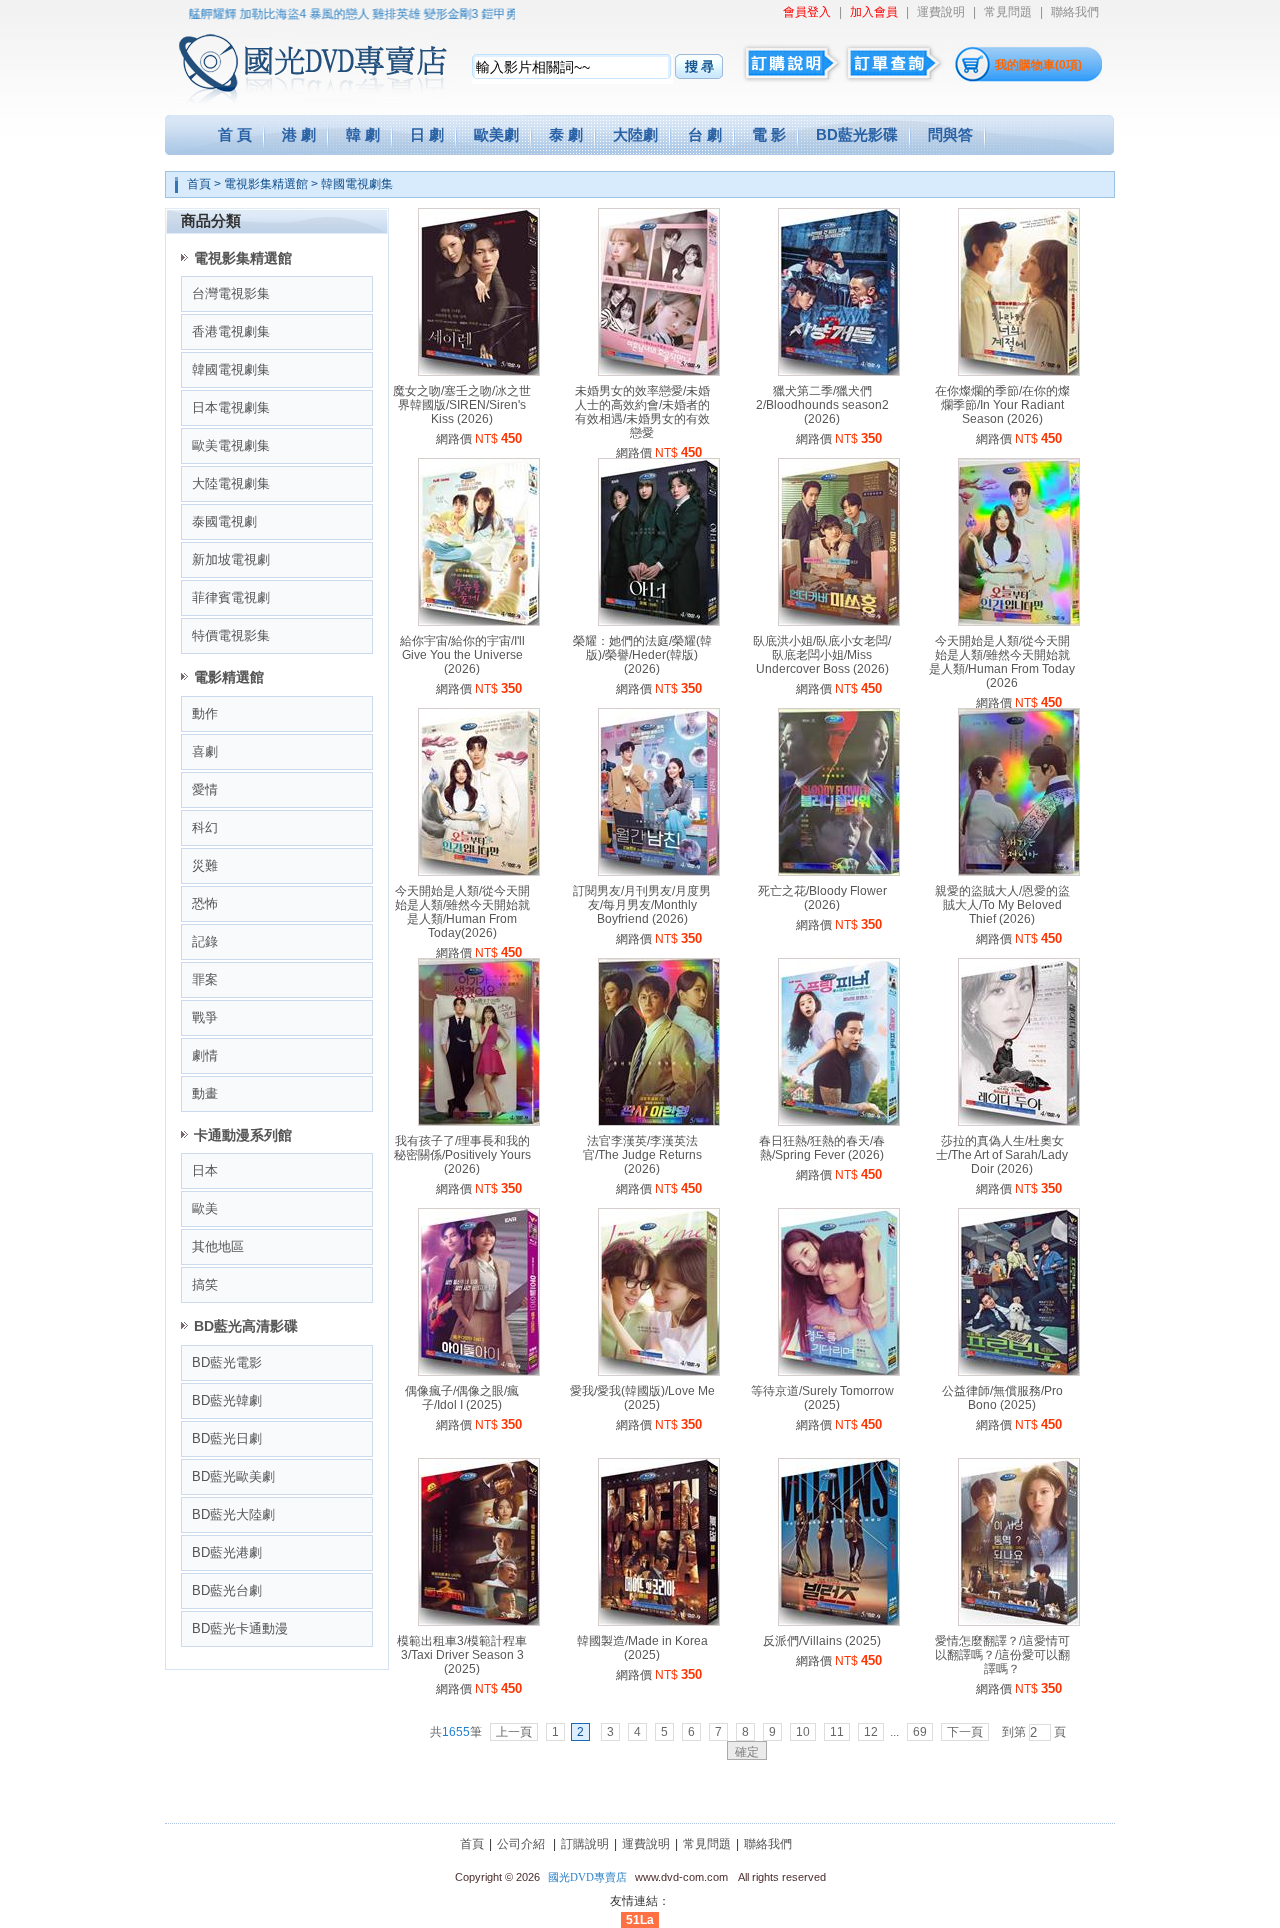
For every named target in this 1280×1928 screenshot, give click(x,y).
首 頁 (235, 134)
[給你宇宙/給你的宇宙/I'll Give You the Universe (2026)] (479, 622)
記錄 (205, 941)
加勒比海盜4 (248, 14)
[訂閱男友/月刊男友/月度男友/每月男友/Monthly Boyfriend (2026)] (659, 872)
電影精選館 (229, 677)
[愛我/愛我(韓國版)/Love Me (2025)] (659, 1372)
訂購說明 (585, 1844)
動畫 (205, 1093)
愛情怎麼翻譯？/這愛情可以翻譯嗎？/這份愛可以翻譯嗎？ (1002, 1655)
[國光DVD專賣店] (284, 60)
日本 (205, 1170)
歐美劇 (496, 134)
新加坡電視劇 (231, 559)
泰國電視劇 (224, 521)
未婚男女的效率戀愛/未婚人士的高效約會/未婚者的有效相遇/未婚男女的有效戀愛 (642, 412)
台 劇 (705, 134)
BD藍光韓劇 (227, 1400)
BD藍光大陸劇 (233, 1514)
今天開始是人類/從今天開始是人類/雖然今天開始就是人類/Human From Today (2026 (1002, 662)
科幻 (205, 827)
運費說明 (941, 12)
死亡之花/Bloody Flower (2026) (822, 898)
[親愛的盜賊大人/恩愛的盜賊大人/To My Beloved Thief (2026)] (1019, 872)
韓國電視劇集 (357, 184)
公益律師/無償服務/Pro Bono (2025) (1002, 1398)
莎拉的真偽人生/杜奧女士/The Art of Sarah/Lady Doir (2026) (1002, 1155)
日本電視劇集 (231, 407)
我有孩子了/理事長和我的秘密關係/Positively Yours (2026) (462, 1155)
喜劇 (205, 751)
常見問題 (1008, 12)
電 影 (769, 134)
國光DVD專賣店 (587, 1877)
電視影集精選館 (266, 184)
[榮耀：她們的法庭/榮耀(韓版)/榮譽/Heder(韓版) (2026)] (659, 622)
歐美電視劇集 (231, 445)
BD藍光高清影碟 (246, 1326)
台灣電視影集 (231, 293)
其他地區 (218, 1246)
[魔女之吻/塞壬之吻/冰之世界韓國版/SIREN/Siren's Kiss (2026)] (479, 372)
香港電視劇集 (231, 331)
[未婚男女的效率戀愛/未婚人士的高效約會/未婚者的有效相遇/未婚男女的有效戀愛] (659, 372)
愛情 (205, 789)
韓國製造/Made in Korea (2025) (642, 1648)
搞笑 (205, 1284)
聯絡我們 (1075, 12)
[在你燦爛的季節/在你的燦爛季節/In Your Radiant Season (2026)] (1019, 372)
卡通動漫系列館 (243, 1135)
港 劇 (299, 134)
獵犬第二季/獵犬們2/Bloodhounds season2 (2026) (822, 405)
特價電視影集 (231, 635)
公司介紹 (521, 1844)
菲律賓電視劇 (231, 597)
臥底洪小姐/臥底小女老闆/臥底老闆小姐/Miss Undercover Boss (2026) (822, 655)
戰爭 (205, 1017)
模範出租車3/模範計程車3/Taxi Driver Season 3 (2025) (462, 1655)
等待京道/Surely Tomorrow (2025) (822, 1398)
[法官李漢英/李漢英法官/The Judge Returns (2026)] (659, 1122)
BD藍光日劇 (227, 1438)
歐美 (205, 1208)
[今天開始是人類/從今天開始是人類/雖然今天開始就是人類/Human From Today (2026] (1019, 622)
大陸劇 (635, 134)
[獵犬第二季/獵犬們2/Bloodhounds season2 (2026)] (839, 372)
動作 (205, 713)
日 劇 (427, 134)
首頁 (199, 184)
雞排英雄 (372, 14)
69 (920, 1732)
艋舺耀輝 (188, 14)
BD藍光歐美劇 (233, 1476)
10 (803, 1732)
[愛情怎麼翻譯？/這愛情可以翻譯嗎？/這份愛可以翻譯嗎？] (1019, 1622)
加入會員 (874, 12)
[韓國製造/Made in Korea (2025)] (659, 1622)
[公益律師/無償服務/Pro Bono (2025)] (1019, 1372)
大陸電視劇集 (231, 483)
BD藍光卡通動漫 (240, 1628)
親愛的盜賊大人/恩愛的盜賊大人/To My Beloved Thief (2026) (1002, 905)
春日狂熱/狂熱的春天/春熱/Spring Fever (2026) (822, 1148)
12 (871, 1732)
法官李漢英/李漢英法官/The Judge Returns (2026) (642, 1155)
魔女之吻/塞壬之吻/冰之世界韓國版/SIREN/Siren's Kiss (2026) (462, 405)
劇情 (205, 1055)
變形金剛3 (426, 14)
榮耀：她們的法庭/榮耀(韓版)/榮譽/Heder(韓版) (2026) (642, 655)
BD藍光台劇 (227, 1590)
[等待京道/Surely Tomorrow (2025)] (839, 1372)
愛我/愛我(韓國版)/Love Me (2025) (642, 1398)
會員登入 (807, 12)
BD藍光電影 (227, 1362)
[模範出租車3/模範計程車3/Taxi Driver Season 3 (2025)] (479, 1622)
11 (837, 1732)
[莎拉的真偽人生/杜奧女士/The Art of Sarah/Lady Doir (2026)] (1019, 1122)
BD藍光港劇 (227, 1552)
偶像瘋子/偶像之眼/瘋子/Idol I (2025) (462, 1398)
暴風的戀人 (315, 14)
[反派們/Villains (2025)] (839, 1622)
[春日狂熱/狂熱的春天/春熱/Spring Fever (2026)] (839, 1122)
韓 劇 (363, 134)
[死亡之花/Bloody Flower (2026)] (839, 872)
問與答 (950, 134)
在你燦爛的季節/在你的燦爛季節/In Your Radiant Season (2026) (1002, 405)
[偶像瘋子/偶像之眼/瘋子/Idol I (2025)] (479, 1372)
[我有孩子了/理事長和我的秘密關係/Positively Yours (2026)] (479, 1122)
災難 (205, 865)
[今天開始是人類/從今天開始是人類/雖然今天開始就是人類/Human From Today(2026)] (479, 872)
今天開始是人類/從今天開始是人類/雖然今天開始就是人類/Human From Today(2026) (462, 912)
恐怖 (205, 903)
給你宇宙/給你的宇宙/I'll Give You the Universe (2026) (462, 655)
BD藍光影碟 (857, 134)
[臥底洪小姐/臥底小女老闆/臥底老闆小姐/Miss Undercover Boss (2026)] (839, 622)
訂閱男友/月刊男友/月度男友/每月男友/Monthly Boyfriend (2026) (642, 905)
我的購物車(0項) (1038, 65)
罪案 (205, 979)
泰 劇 (566, 134)
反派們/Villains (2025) (822, 1641)
